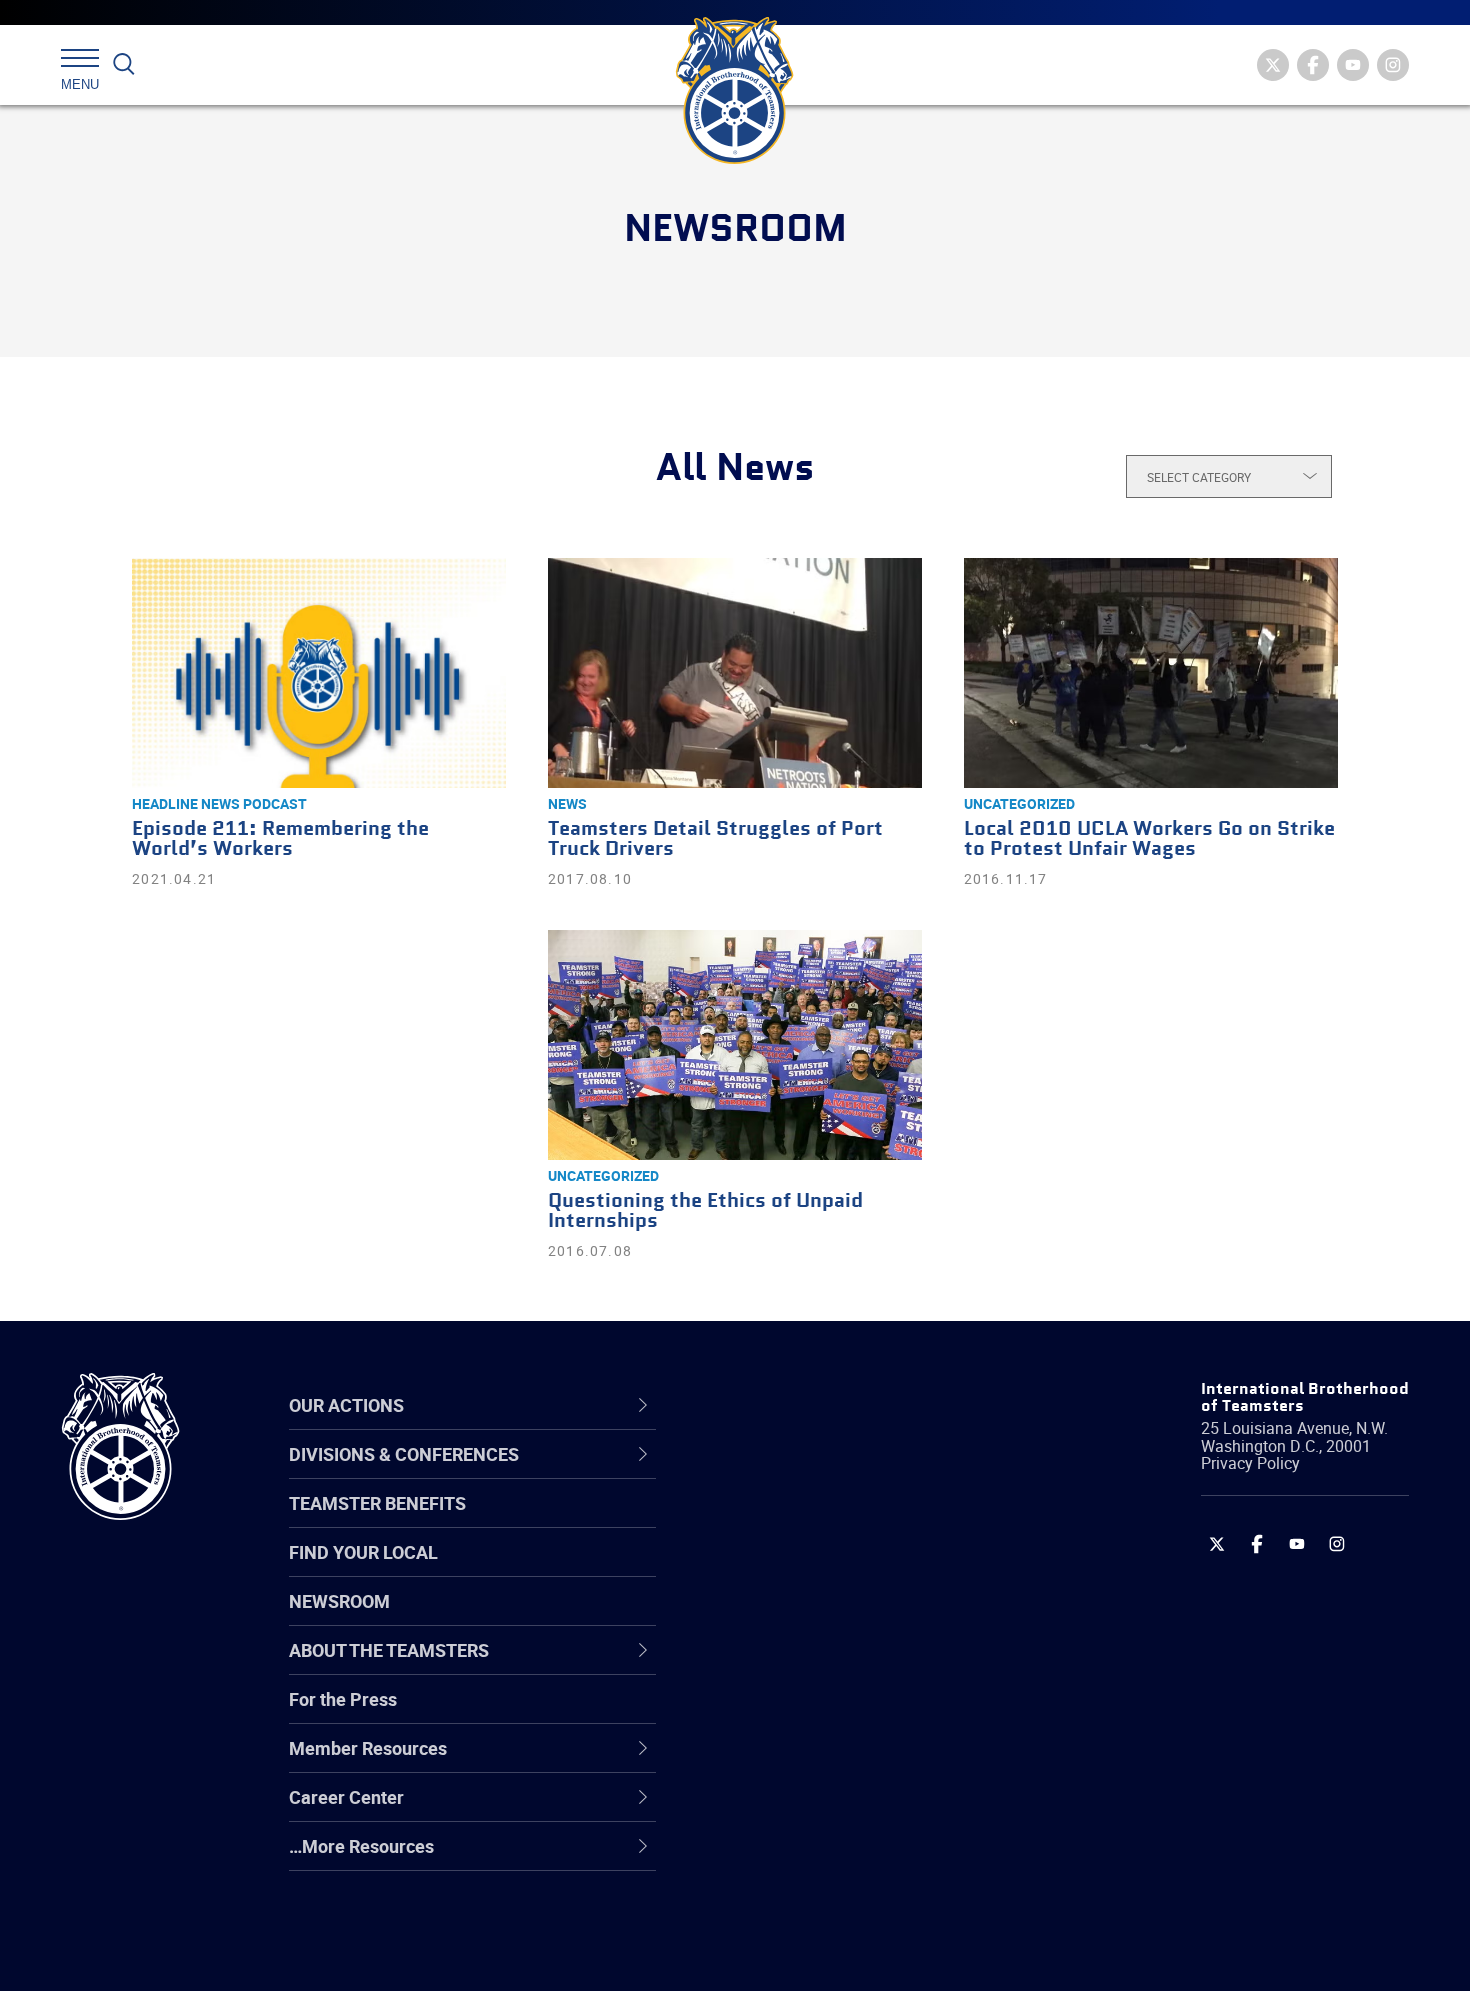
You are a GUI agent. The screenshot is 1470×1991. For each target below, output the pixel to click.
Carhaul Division (790, 1666)
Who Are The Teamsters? (827, 1474)
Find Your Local (363, 1552)
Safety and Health (797, 1570)
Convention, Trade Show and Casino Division (869, 1713)
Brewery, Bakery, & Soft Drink (841, 1570)
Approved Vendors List (816, 1666)
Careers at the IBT (798, 1522)
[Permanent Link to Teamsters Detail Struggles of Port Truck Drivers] (735, 673)
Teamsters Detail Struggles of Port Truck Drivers (715, 839)
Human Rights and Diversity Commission (836, 1905)
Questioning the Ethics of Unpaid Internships (705, 1211)
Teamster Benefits (377, 1503)
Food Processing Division (825, 1810)
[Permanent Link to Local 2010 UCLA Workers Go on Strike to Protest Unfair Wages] (1151, 673)
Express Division (790, 1762)
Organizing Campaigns (816, 1474)
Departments (778, 1618)
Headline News (186, 803)
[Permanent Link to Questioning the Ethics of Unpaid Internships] (735, 1045)
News (567, 803)
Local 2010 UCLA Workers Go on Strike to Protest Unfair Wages (1149, 839)
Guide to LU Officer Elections (838, 1714)
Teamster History (795, 1570)
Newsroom (339, 1601)
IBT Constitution (790, 1666)
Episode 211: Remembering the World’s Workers (280, 839)
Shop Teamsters (792, 1570)
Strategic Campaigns (809, 1522)
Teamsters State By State (828, 1474)
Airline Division (784, 1474)
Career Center (794, 1405)
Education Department (815, 1522)
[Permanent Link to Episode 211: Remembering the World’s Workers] (319, 673)
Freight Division (787, 1858)
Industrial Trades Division (825, 1954)
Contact (757, 1474)
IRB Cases (766, 1714)
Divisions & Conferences (841, 1405)
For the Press (343, 1699)
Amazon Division (792, 1522)
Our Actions (783, 1405)
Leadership (770, 1522)
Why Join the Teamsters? (827, 1474)
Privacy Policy (1250, 1463)
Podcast (275, 803)
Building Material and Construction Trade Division (862, 1617)
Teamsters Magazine (811, 1522)
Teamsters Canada (802, 1618)
